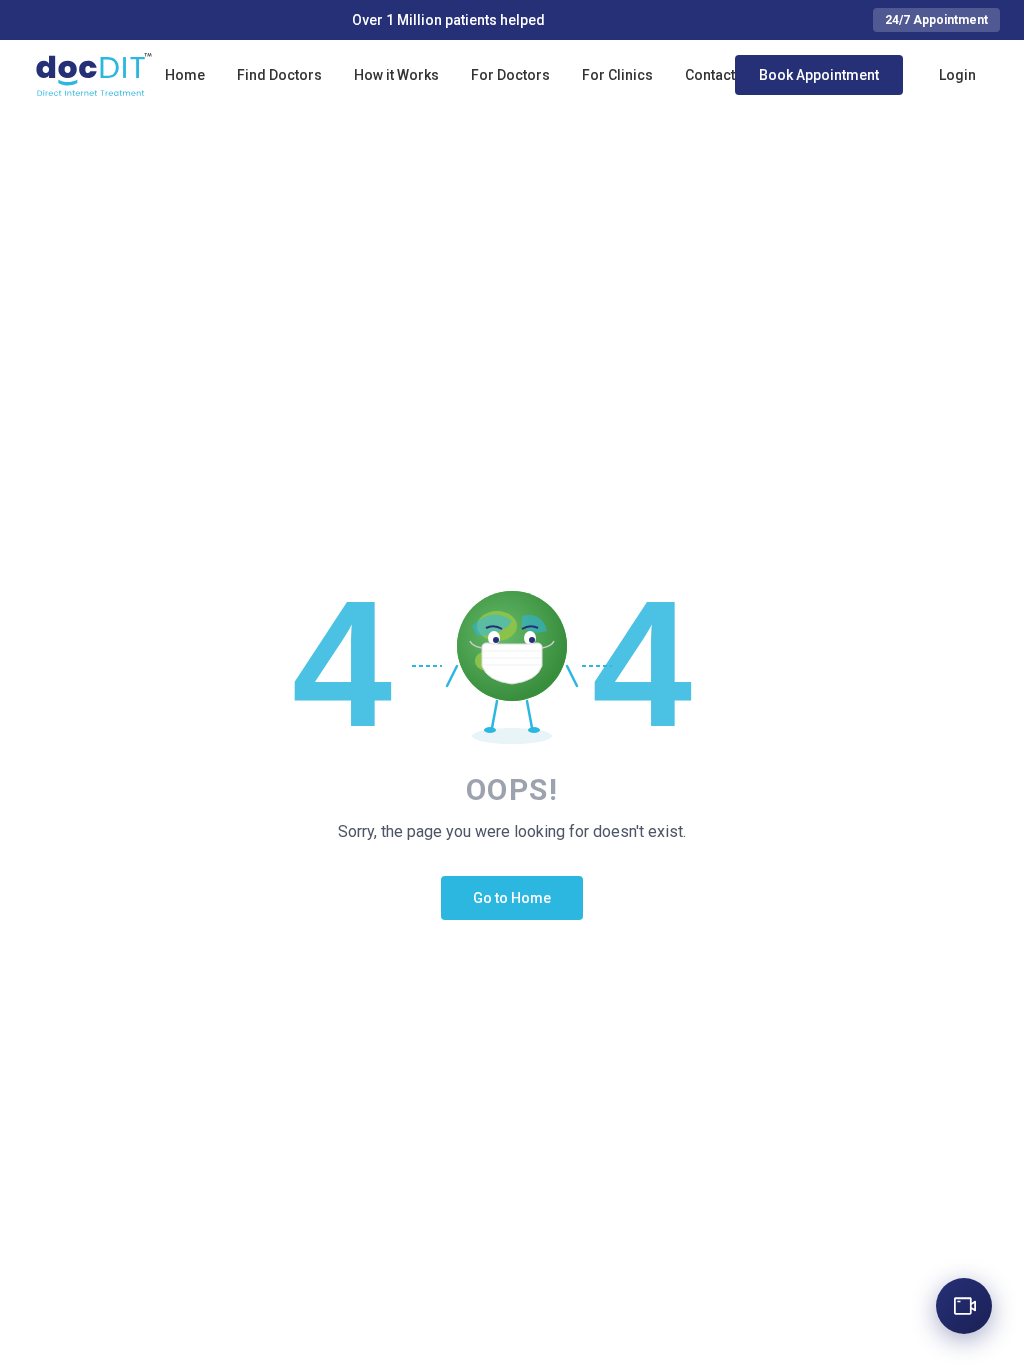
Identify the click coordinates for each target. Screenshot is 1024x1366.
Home (185, 75)
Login (957, 75)
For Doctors (510, 75)
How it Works (396, 75)
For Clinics (617, 75)
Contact (710, 75)
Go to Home (512, 898)
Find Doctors (279, 75)
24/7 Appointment (936, 20)
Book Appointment (819, 75)
